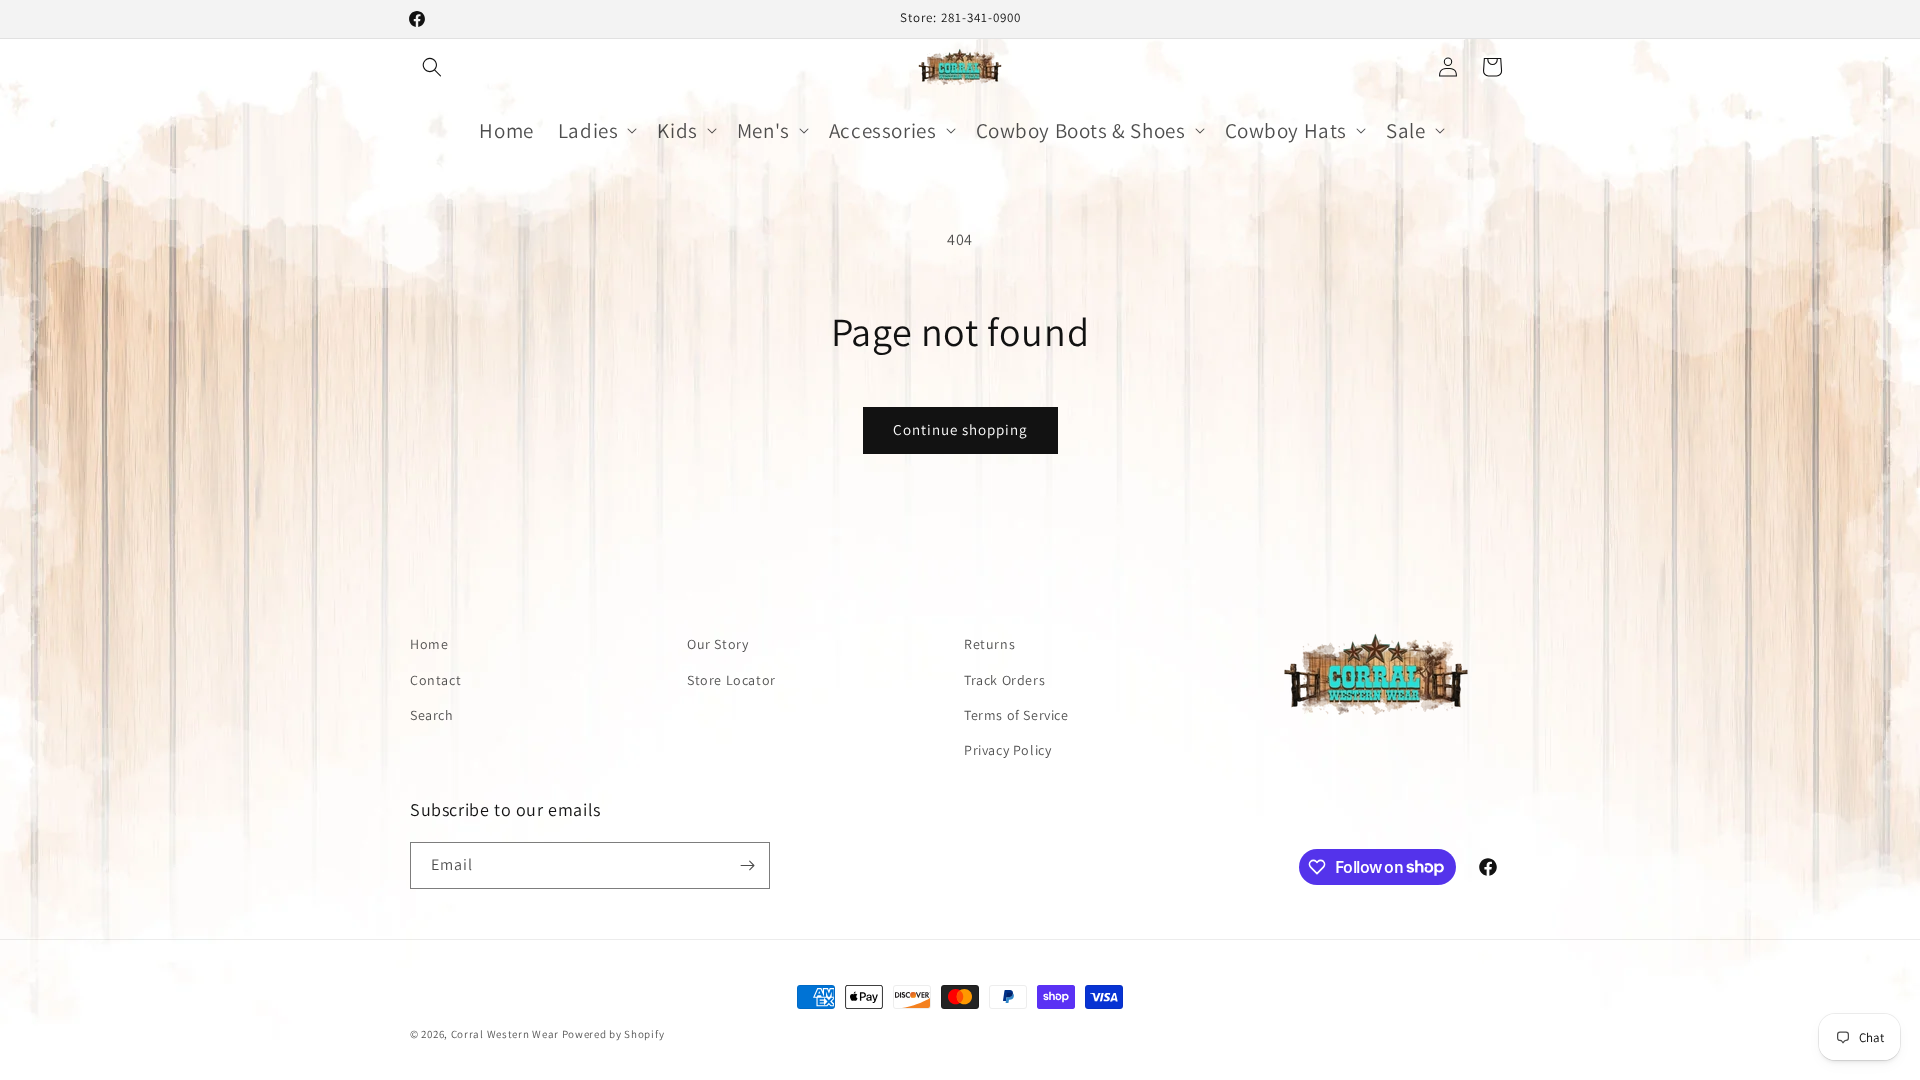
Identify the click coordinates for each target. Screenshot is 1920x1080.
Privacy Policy (1007, 750)
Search (432, 715)
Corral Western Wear (505, 1034)
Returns (989, 644)
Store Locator (731, 680)
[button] (432, 67)
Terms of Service (1016, 715)
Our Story (717, 644)
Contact (435, 680)
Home (429, 644)
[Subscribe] (747, 865)
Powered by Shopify (613, 1034)
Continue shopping (960, 429)
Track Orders (1004, 680)
